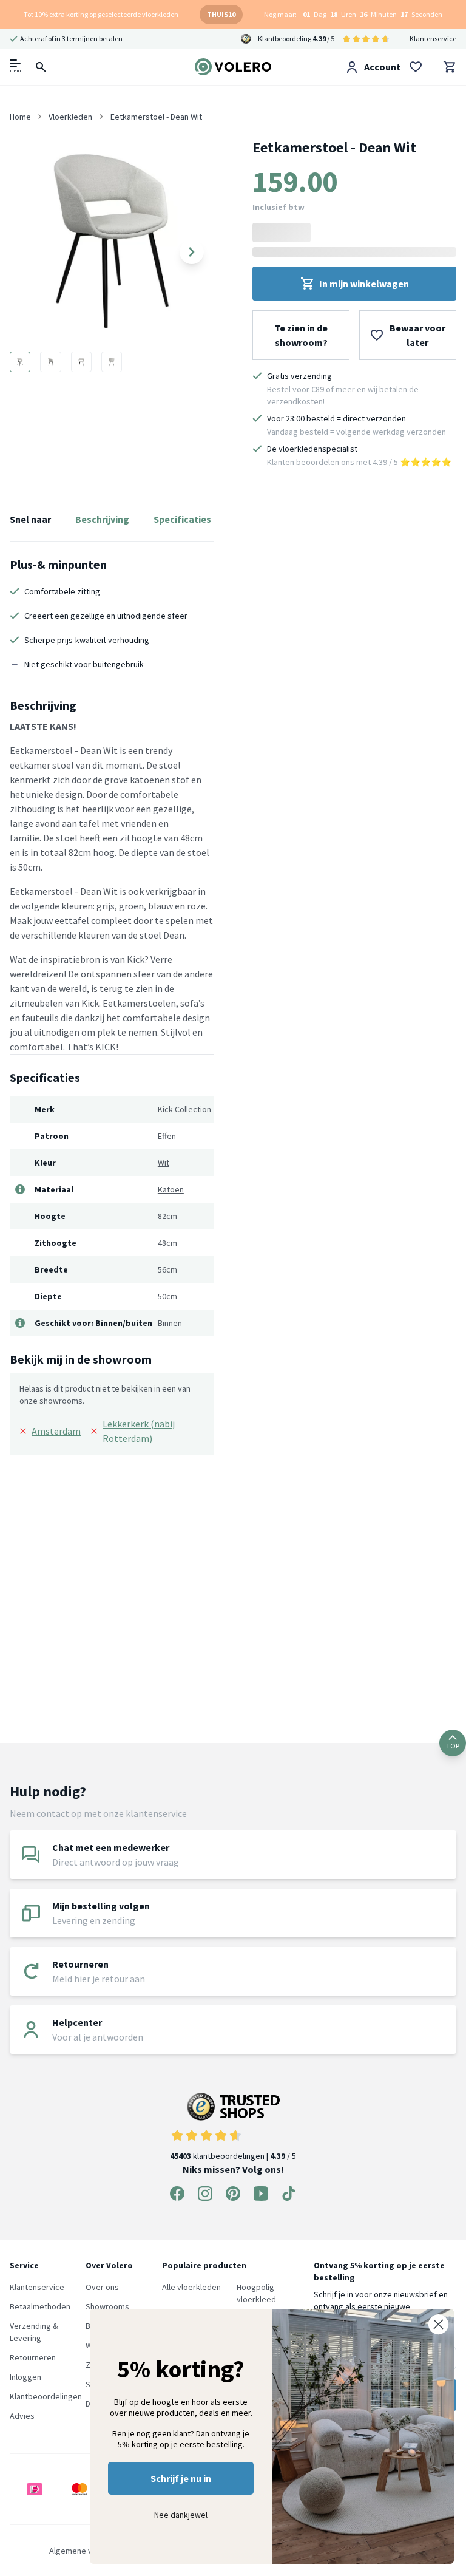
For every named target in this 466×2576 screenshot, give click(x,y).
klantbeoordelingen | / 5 (233, 2156)
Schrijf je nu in (181, 2478)
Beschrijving (102, 519)
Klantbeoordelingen (46, 2396)
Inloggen (25, 2377)
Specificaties (182, 519)
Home (20, 117)
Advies (22, 2416)
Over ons (102, 2287)
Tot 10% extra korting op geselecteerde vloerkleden (101, 14)
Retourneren (33, 2357)
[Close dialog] (438, 2324)
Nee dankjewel (181, 2515)
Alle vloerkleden (191, 2287)
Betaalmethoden (40, 2306)
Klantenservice (433, 39)
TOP (453, 1746)
